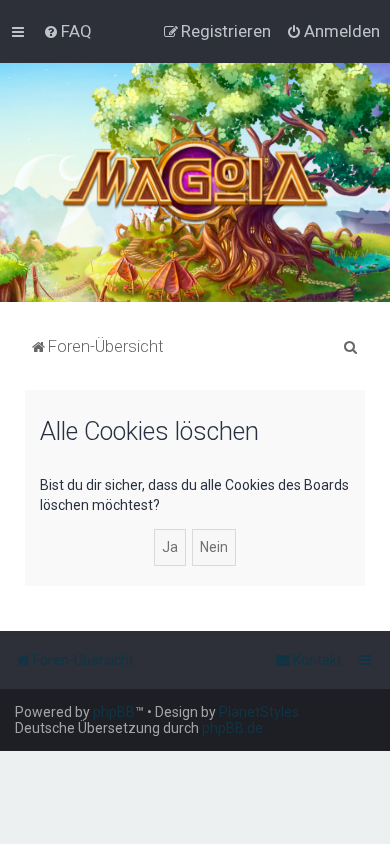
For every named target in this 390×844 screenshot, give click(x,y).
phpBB (114, 712)
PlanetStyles (259, 712)
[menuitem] (67, 31)
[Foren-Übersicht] (195, 182)
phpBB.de (232, 728)
